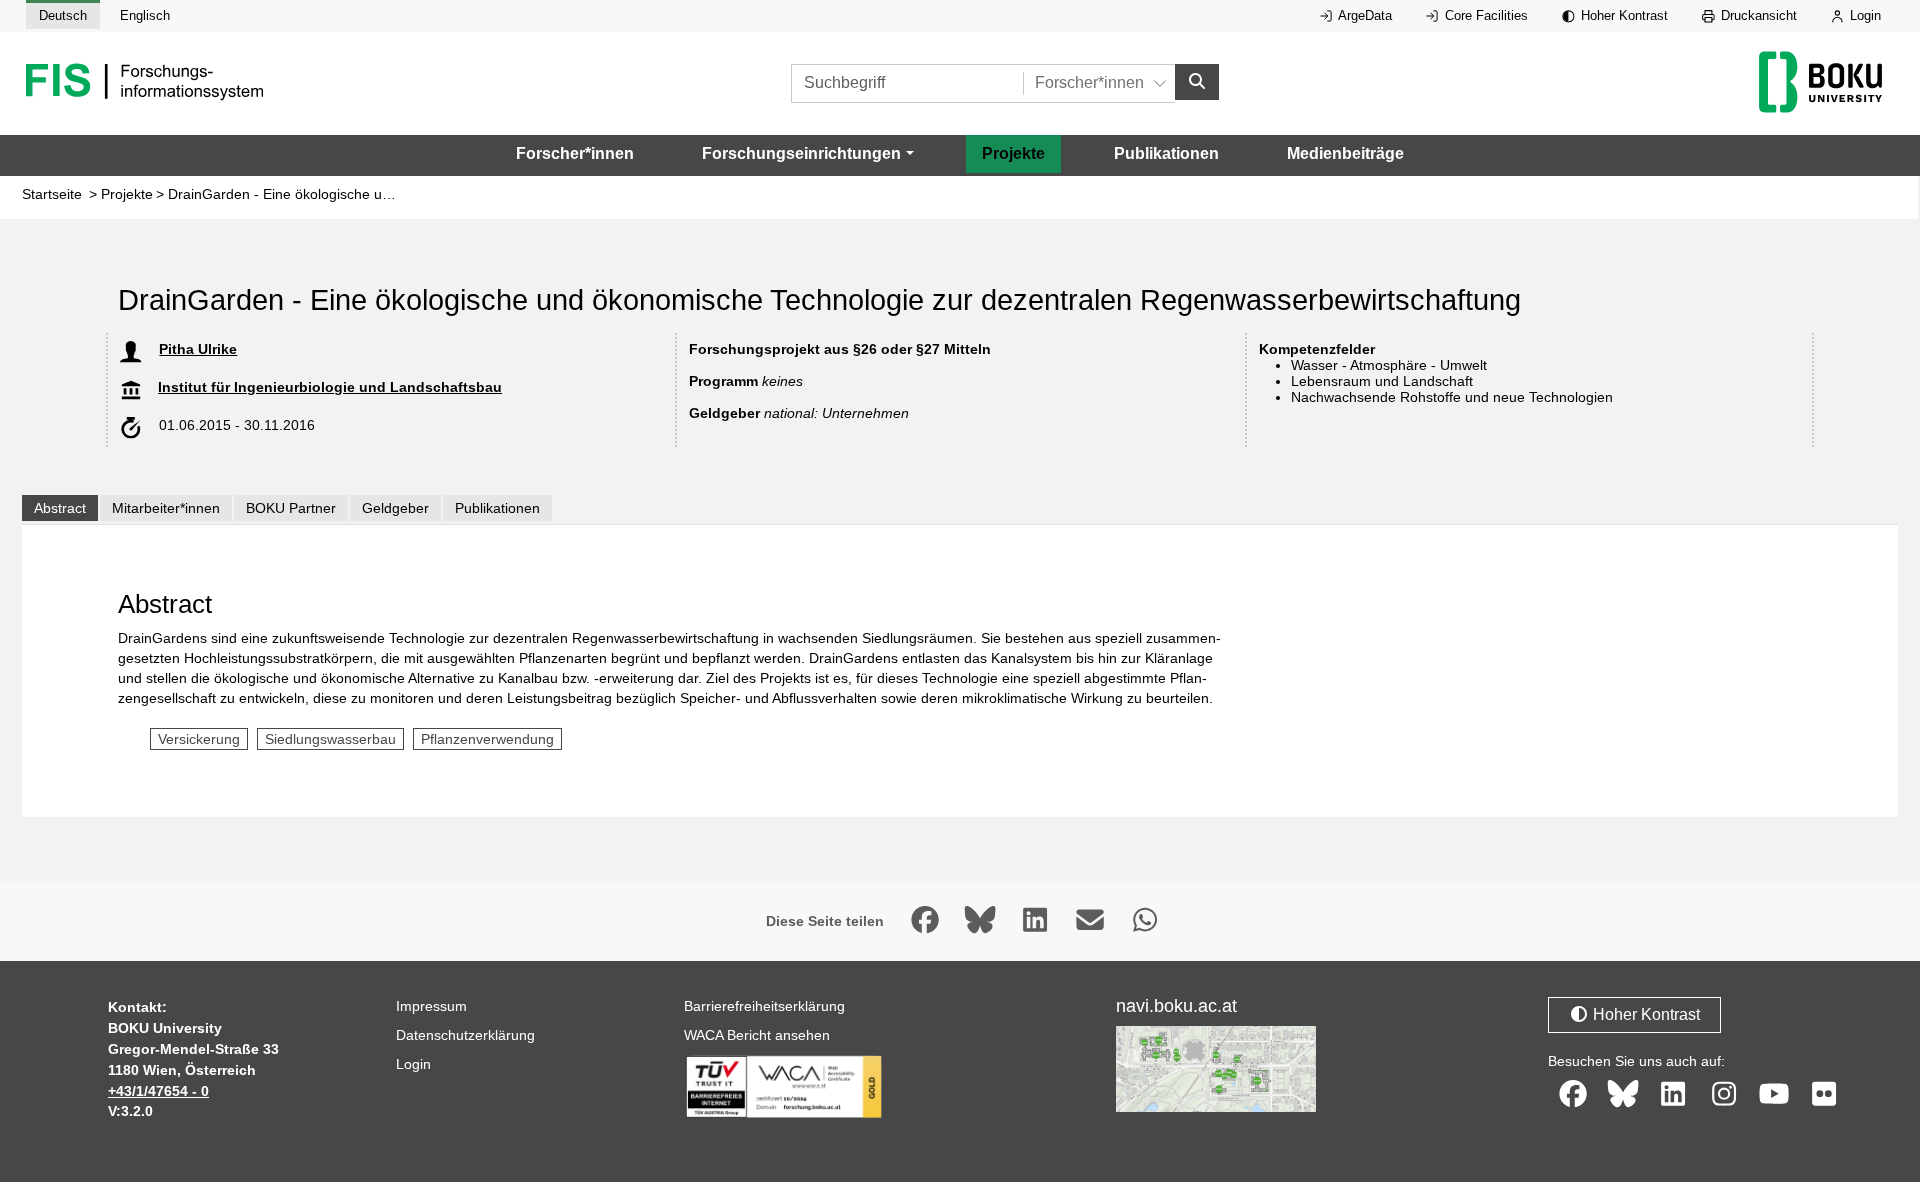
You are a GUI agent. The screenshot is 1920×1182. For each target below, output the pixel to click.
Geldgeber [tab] (395, 508)
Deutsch (63, 15)
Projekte (1013, 153)
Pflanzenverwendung (487, 739)
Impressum (431, 1006)
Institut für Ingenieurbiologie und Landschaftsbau (330, 387)
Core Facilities (1484, 15)
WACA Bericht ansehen (757, 1035)
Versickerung (199, 739)
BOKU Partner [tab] (291, 508)
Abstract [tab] (60, 508)
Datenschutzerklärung (465, 1035)
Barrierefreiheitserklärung (764, 1006)
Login (1863, 15)
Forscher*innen (575, 153)
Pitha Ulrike (198, 349)
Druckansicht (1757, 15)
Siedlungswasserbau (330, 739)
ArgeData (1363, 15)
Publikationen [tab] (497, 508)
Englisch (145, 15)
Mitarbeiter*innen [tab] (166, 508)
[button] (807, 154)
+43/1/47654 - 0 (158, 1091)
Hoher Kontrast (1622, 15)
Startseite (52, 194)
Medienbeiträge (1345, 153)
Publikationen (1166, 153)
